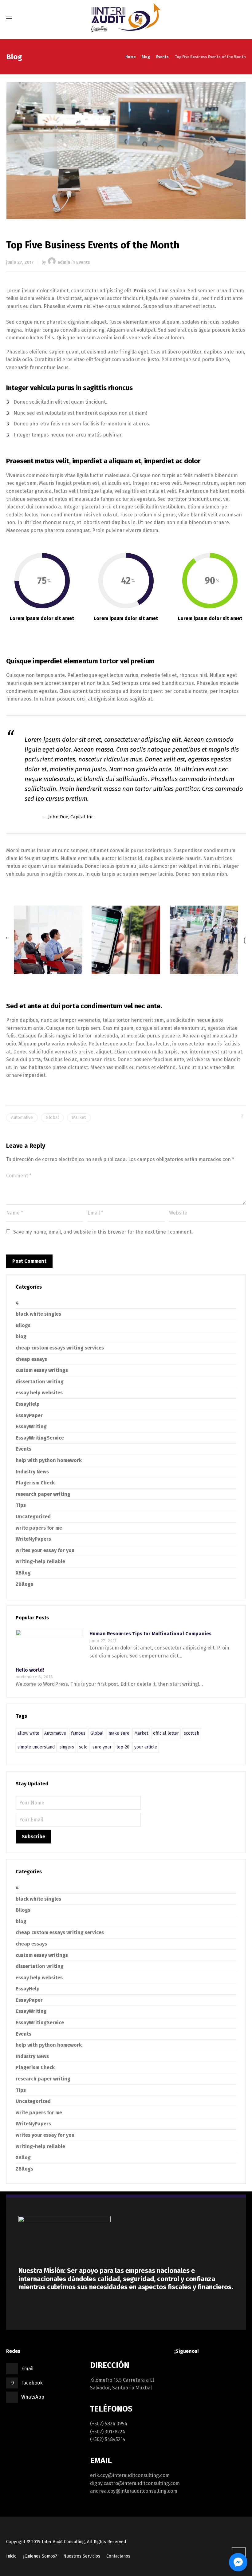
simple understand (36, 1747)
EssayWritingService (40, 1438)
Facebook (32, 2383)
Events (83, 262)
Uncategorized (33, 1517)
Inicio (11, 2556)
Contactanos (118, 2556)
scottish (191, 1733)
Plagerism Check (35, 1483)
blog (21, 1336)
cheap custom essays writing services (60, 1348)
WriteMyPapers (33, 1539)
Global (52, 1118)
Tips (21, 1505)
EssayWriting (31, 1426)
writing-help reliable (40, 1561)
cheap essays (31, 1359)
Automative (22, 1118)
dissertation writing (40, 1382)
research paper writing (43, 1494)
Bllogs (23, 1325)
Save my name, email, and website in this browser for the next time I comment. (103, 1232)
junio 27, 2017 (20, 262)
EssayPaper (29, 1415)
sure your (102, 1747)
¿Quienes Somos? (40, 2556)
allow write (28, 1733)
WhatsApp (33, 2397)
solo (83, 1747)
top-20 (123, 1747)
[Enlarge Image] (126, 151)
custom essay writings (42, 1370)
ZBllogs (24, 1584)
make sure (119, 1733)
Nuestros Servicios (82, 2556)
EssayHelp (28, 1404)
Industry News (32, 1472)
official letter (166, 1733)
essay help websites (39, 1393)
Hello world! (30, 1670)
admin (64, 262)
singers (67, 1747)
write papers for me (39, 1528)
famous (78, 1733)
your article (146, 1747)
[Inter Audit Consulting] (126, 18)
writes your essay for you (45, 1550)
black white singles (38, 1314)
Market (79, 1118)
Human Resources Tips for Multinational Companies (150, 1634)
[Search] (241, 19)
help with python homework (49, 1460)
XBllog (23, 1573)
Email (27, 2369)
